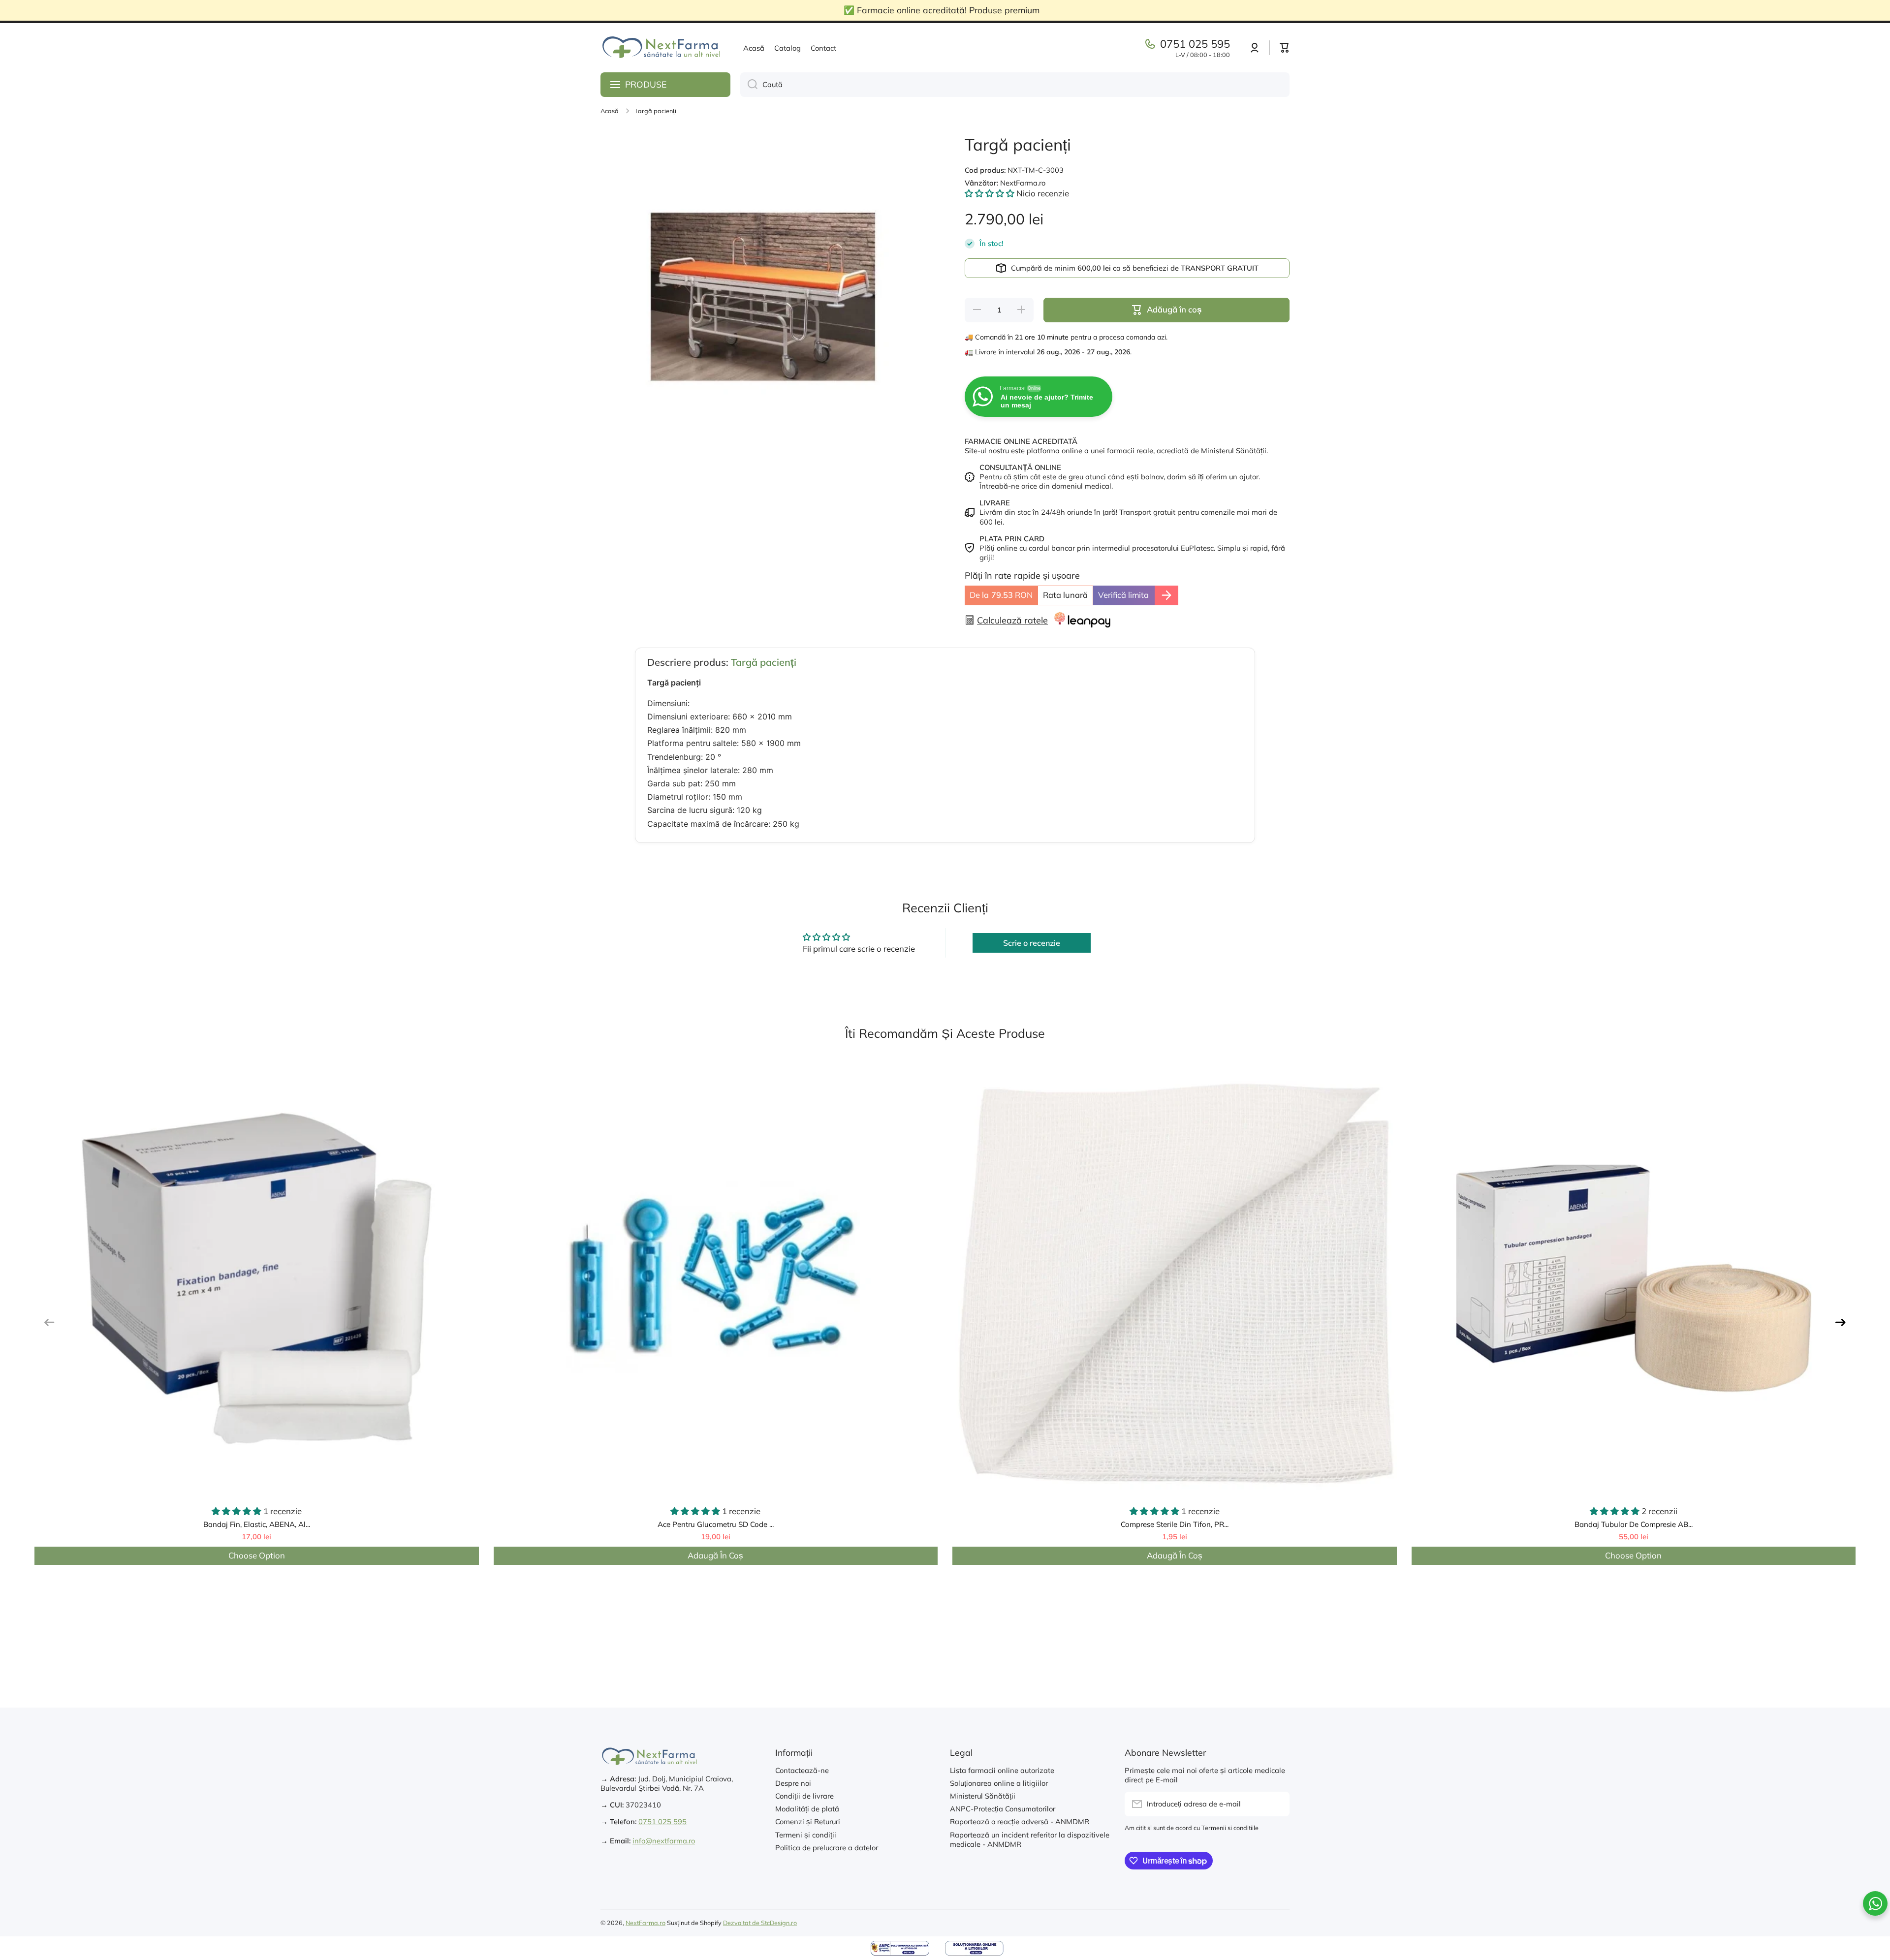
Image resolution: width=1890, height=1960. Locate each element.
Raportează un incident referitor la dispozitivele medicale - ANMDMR (1030, 1839)
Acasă (610, 111)
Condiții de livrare (804, 1796)
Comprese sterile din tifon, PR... (1175, 1524)
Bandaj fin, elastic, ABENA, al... (257, 1524)
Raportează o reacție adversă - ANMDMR (1020, 1821)
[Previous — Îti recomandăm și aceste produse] (49, 1322)
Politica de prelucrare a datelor (827, 1848)
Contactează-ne (802, 1770)
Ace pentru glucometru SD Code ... (716, 1524)
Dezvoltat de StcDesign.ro (760, 1923)
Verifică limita (1123, 595)
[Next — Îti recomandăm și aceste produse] (1841, 1322)
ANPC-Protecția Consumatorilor (1003, 1809)
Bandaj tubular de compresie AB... (1634, 1524)
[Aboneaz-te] (1277, 1804)
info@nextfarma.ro (664, 1841)
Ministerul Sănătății (983, 1796)
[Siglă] (662, 48)
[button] (1285, 48)
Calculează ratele (1012, 620)
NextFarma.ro (646, 1923)
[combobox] (1015, 85)
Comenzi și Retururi (808, 1821)
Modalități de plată (807, 1809)
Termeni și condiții (806, 1835)
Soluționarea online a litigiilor (999, 1783)
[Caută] (749, 85)
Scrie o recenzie (1032, 943)
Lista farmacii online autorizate (1002, 1770)
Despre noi (793, 1783)
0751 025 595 (1195, 44)
